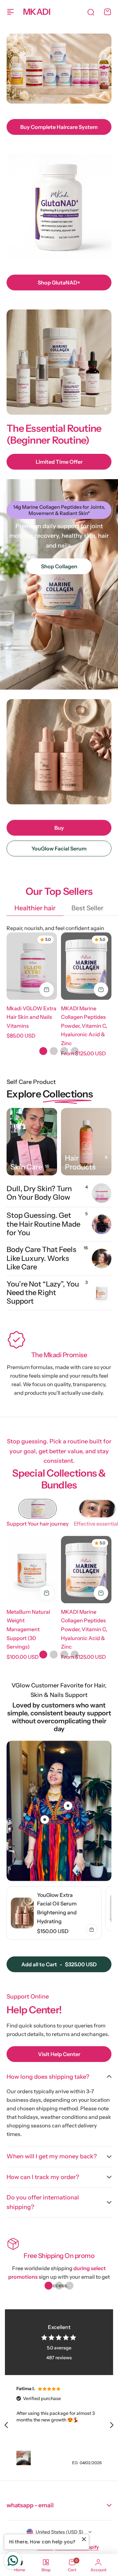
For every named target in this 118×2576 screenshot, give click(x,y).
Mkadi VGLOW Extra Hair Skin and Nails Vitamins (31, 1017)
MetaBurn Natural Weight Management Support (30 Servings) (28, 1629)
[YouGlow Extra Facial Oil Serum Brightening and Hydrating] (22, 1913)
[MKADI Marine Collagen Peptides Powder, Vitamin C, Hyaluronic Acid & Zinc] (86, 966)
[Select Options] (101, 990)
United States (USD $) (59, 2532)
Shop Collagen (59, 566)
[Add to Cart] (47, 990)
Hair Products (80, 1163)
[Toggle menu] (10, 12)
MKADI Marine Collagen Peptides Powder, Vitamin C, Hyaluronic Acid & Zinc (84, 1026)
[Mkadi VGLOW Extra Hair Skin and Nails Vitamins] (32, 966)
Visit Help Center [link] (59, 2054)
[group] (54, 1913)
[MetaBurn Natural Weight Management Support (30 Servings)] (32, 1570)
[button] (43, 1051)
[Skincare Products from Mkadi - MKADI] (32, 1142)
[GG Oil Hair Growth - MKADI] (86, 1142)
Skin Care (26, 1167)
